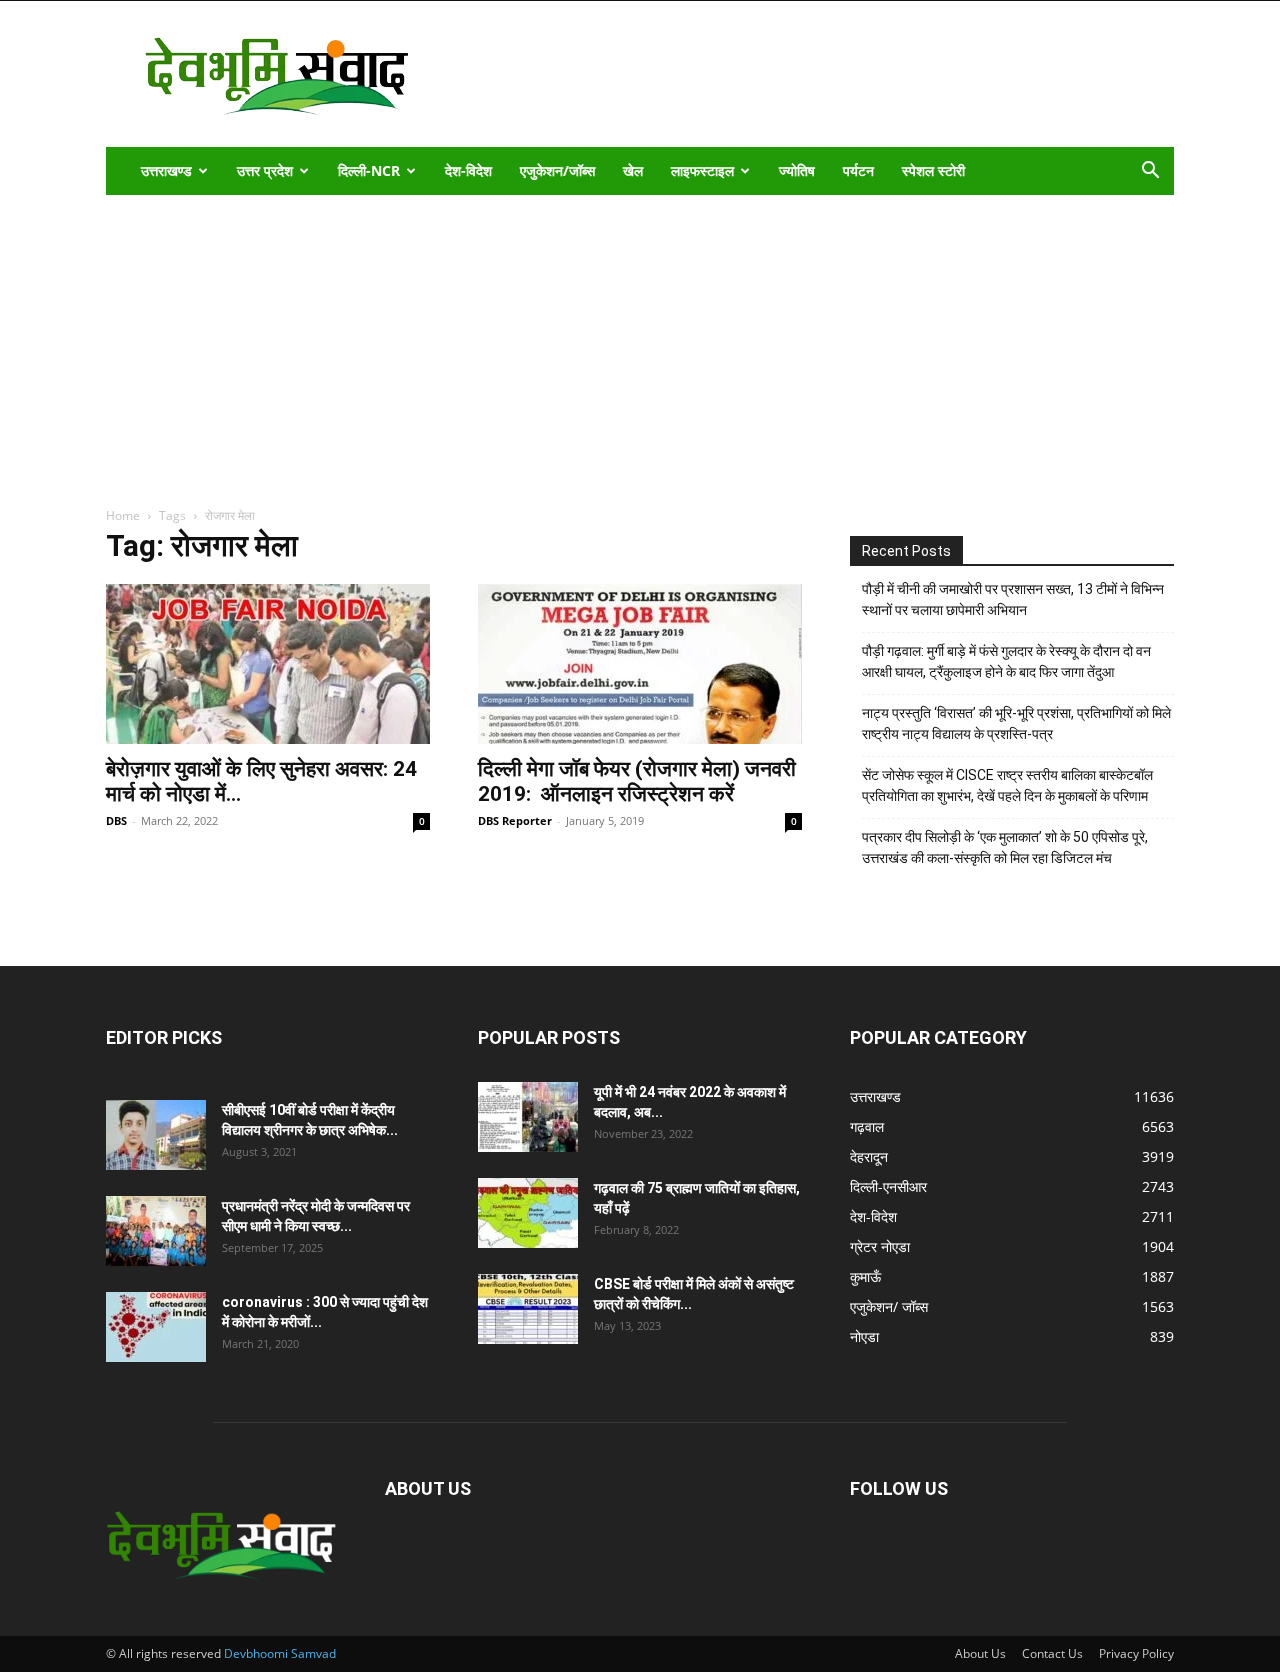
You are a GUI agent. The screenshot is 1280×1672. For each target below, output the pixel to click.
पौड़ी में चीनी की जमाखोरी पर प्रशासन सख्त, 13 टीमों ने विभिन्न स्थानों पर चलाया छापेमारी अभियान (1013, 599)
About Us (980, 1653)
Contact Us (1052, 1653)
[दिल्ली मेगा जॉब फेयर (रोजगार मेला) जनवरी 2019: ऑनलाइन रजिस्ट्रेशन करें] (640, 664)
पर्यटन (858, 170)
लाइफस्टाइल (702, 170)
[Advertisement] (640, 345)
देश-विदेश (468, 170)
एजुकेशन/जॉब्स (557, 170)
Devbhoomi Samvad (280, 1653)
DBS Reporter (515, 820)
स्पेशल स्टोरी (933, 170)
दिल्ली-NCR (369, 170)
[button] (1150, 172)
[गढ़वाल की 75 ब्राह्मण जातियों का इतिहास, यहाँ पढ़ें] (528, 1213)
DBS (116, 820)
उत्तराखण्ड (166, 170)
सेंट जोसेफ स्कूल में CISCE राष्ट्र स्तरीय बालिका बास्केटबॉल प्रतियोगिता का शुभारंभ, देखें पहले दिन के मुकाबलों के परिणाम (1007, 785)
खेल (633, 170)
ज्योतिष (797, 170)
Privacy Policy (1136, 1653)
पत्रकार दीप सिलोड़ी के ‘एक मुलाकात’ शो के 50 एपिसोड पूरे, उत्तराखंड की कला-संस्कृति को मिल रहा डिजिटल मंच (1005, 847)
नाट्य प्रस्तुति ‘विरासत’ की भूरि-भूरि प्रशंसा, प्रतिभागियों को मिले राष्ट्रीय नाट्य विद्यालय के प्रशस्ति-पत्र (1016, 723)
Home (123, 515)
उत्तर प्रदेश (265, 170)
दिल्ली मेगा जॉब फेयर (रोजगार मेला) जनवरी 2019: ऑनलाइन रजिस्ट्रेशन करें (637, 781)
